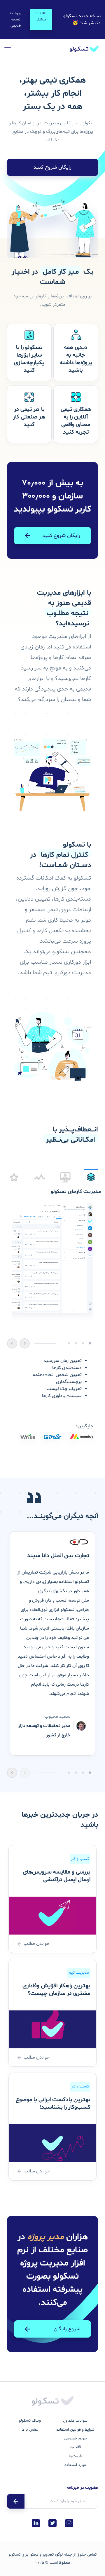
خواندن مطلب (37, 1944)
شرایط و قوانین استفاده (75, 2430)
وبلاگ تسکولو (30, 2421)
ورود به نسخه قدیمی (15, 19)
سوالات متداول (75, 2421)
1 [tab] (90, 1773)
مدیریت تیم (79, 1973)
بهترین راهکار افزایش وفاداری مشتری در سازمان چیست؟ (56, 1990)
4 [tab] (69, 1773)
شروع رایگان (67, 2329)
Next (12, 1343)
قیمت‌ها (75, 2456)
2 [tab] (83, 1773)
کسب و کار (80, 1859)
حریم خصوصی (75, 2438)
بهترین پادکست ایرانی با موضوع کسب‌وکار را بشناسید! (53, 2104)
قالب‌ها (75, 2447)
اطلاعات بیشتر (41, 16)
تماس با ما (30, 2430)
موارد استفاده (75, 2465)
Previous (24, 1343)
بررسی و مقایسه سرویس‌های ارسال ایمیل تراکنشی (57, 1876)
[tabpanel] (52, 1321)
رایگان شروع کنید (52, 167)
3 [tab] (76, 1773)
